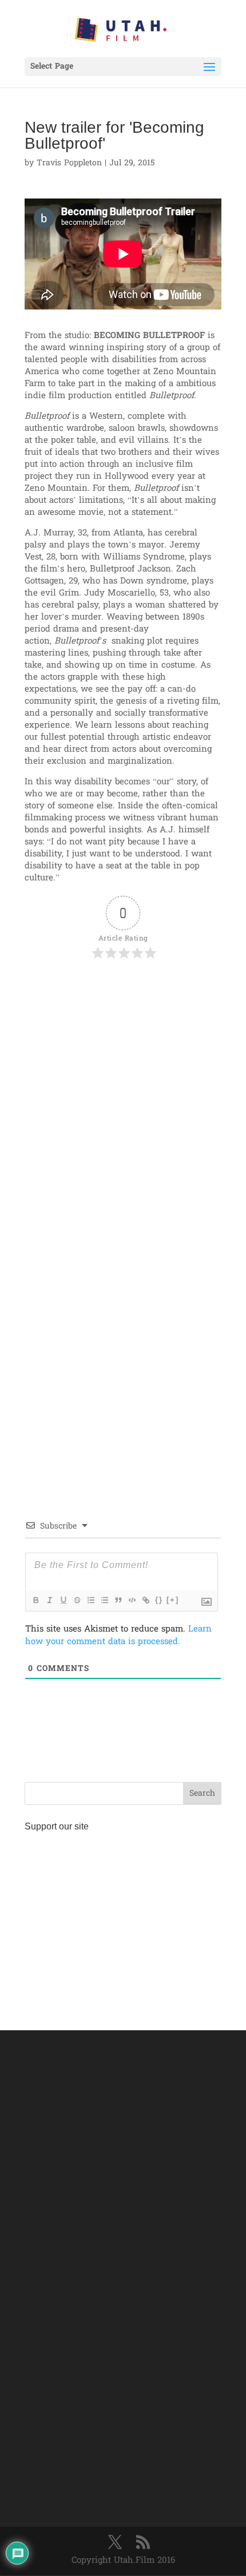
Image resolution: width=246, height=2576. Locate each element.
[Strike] (77, 1600)
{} (159, 1600)
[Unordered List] (104, 1600)
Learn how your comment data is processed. (118, 1636)
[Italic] (49, 1600)
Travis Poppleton (69, 163)
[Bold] (35, 1600)
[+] (173, 1600)
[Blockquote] (118, 1600)
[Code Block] (132, 1600)
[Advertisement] (123, 1101)
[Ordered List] (90, 1600)
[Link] (145, 1600)
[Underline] (63, 1600)
